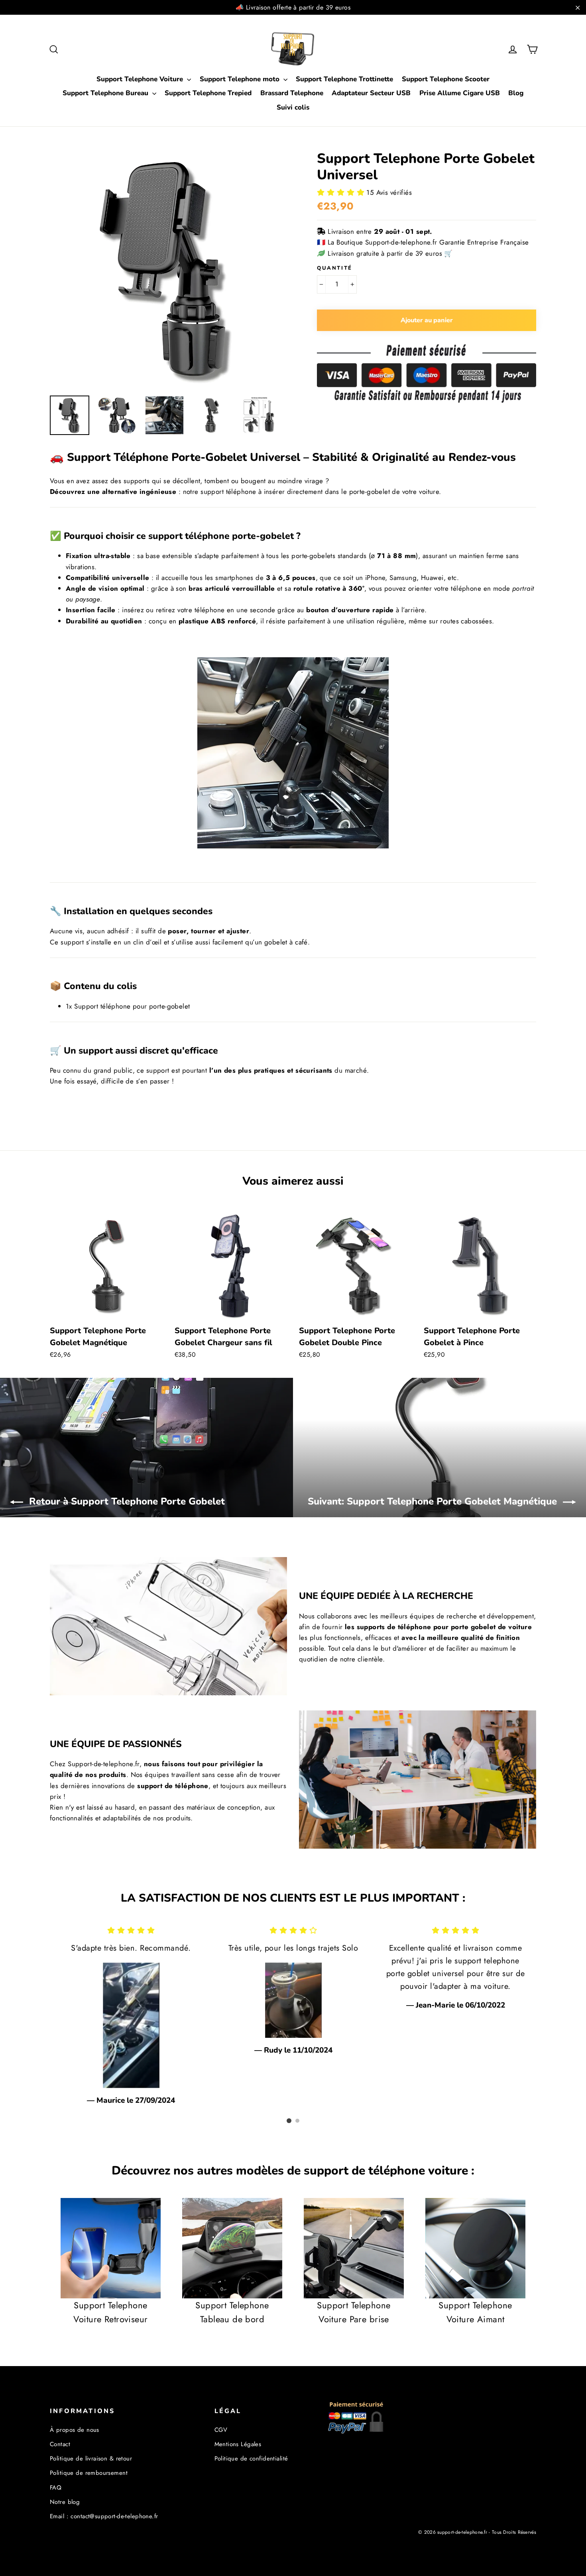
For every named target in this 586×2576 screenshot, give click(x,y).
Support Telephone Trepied (208, 93)
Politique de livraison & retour (91, 2458)
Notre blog (65, 2502)
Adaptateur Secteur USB (371, 93)
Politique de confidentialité (251, 2458)
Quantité (335, 268)
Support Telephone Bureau (106, 93)
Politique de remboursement (89, 2473)
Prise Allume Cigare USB (460, 93)
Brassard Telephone (292, 93)
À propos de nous (75, 2430)
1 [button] (289, 2121)
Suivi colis (293, 107)
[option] (168, 269)
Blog (516, 93)
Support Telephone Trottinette (344, 79)
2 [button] (297, 2121)
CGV (221, 2430)
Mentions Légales (238, 2444)
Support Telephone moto (241, 79)
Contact (60, 2444)
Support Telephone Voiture (141, 79)
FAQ (56, 2488)
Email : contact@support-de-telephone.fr (104, 2516)
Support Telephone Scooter (446, 79)
